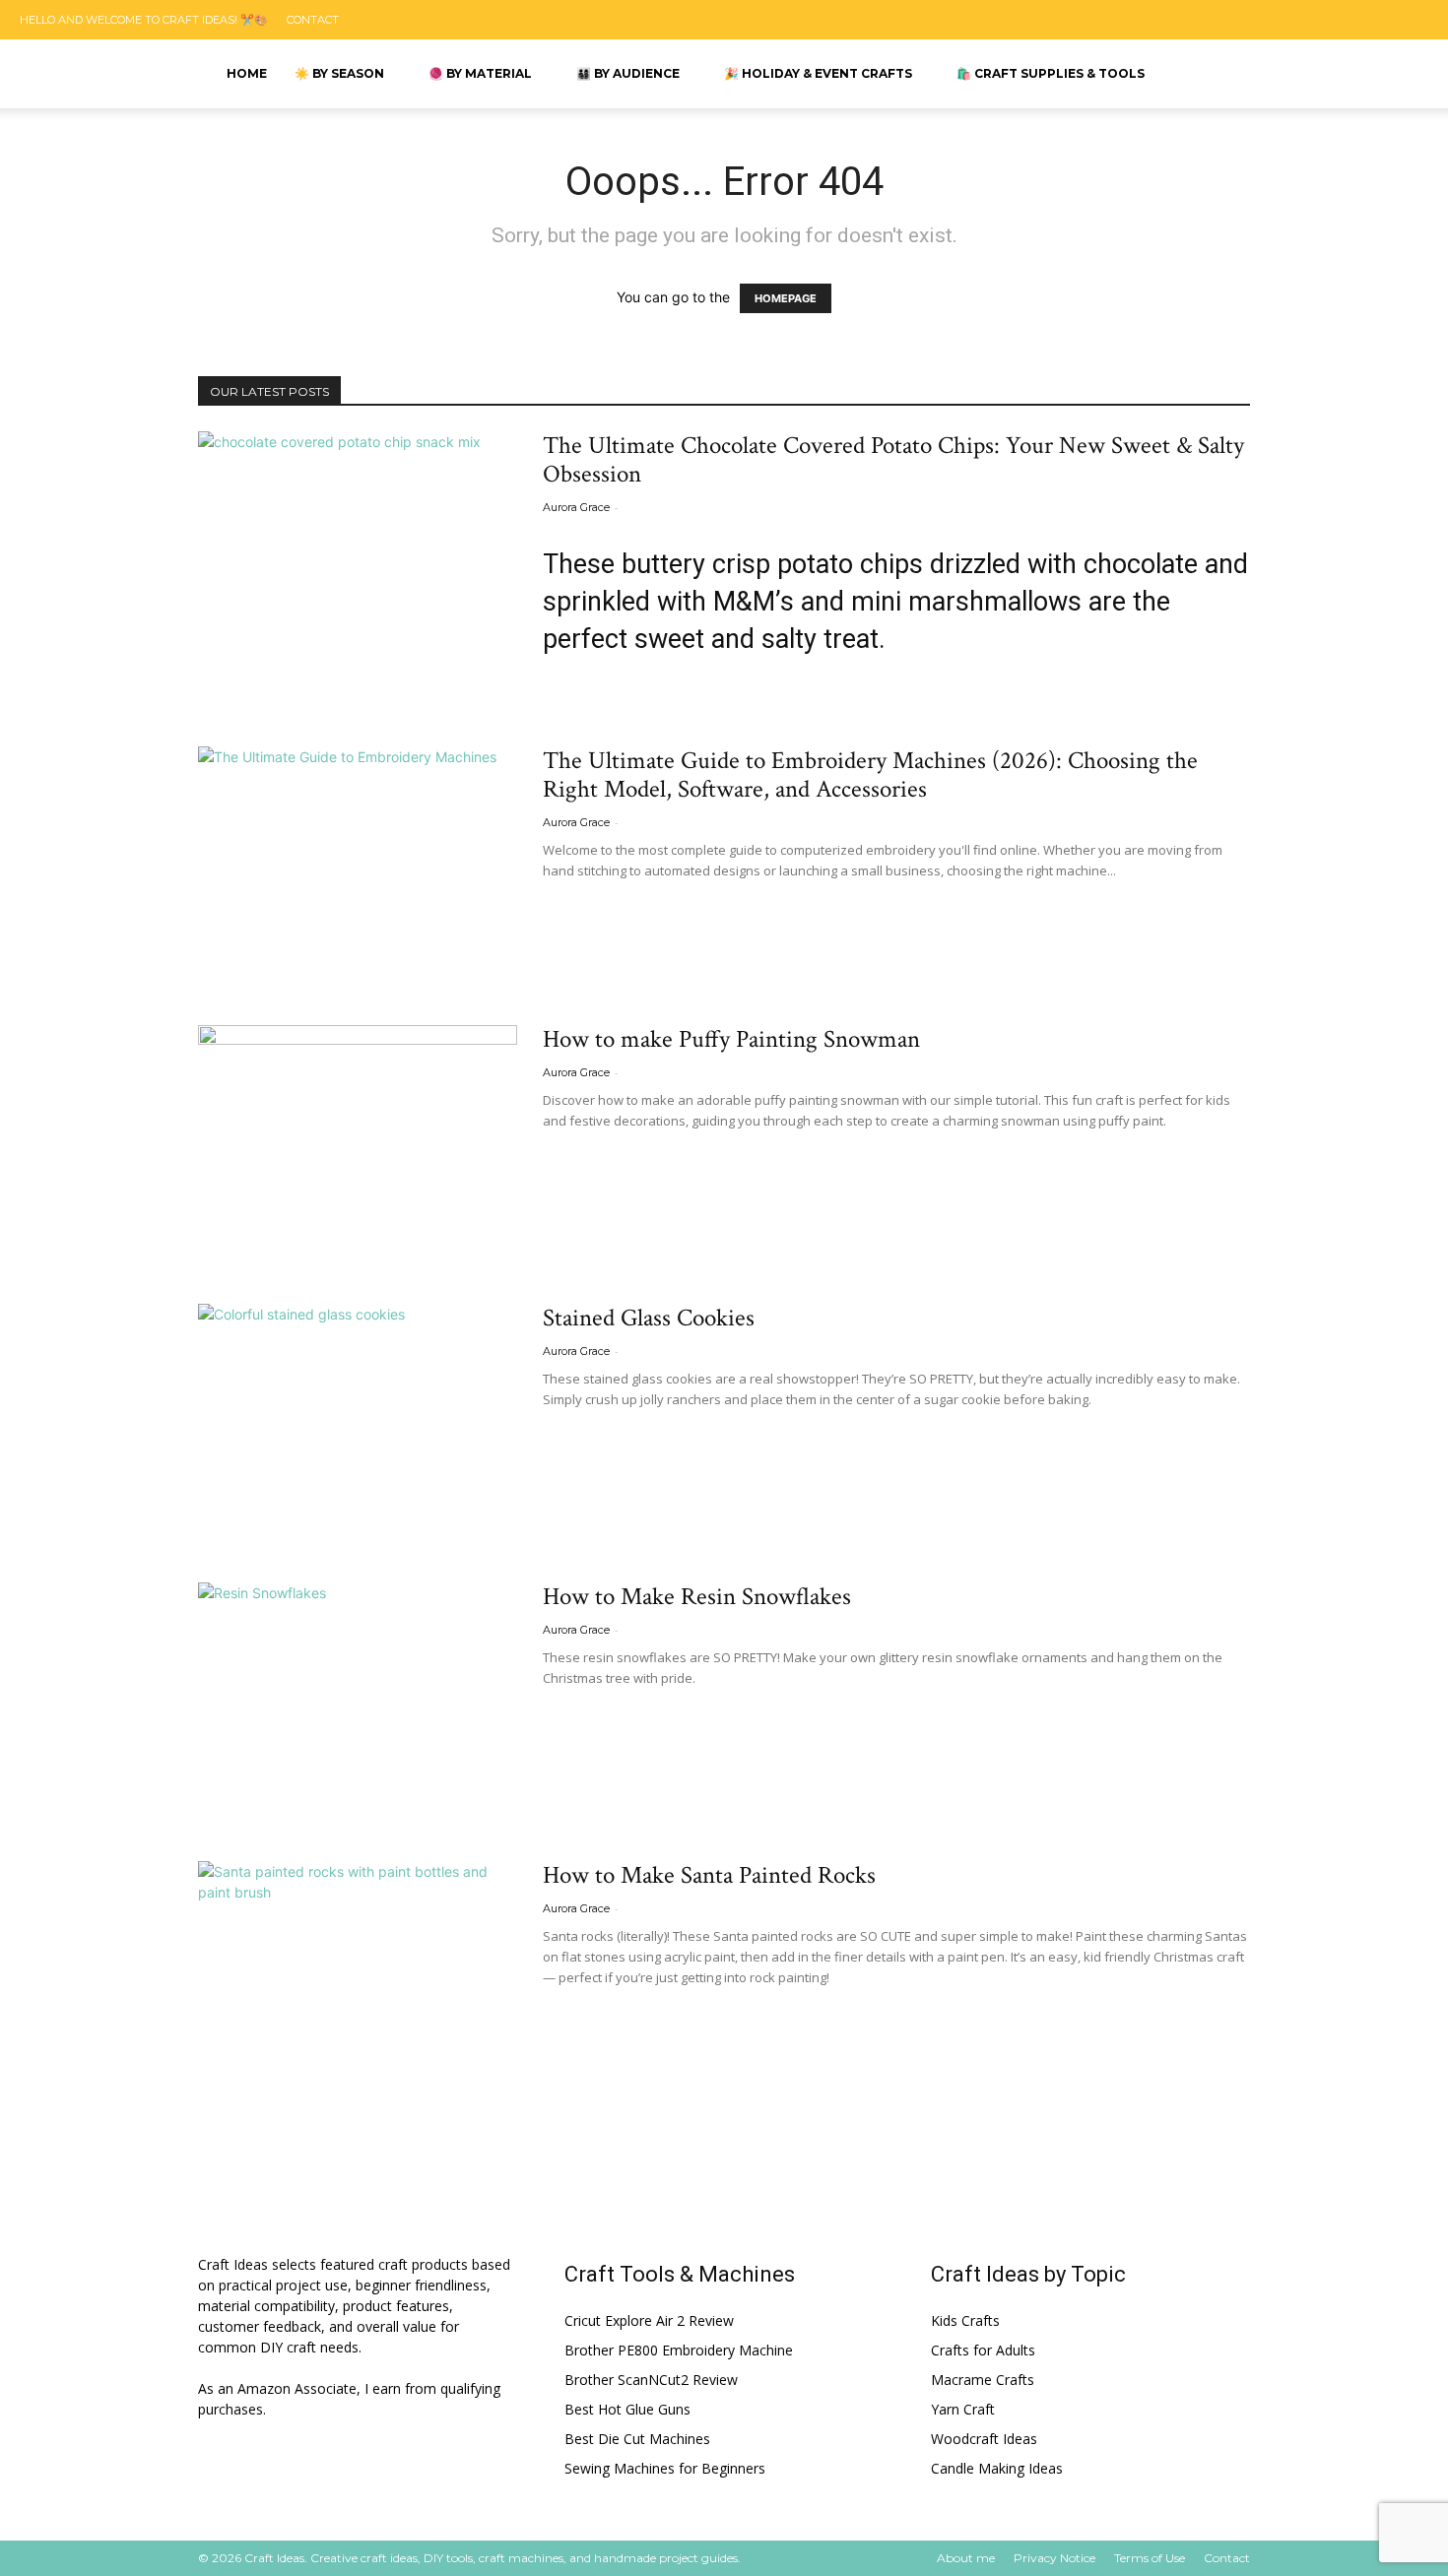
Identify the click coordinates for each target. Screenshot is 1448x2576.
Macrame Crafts (983, 2380)
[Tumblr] (1356, 20)
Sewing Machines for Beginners (665, 2468)
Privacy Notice (1054, 2558)
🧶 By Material (480, 73)
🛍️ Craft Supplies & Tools (1051, 73)
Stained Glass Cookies (649, 1318)
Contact (313, 20)
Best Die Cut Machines (637, 2439)
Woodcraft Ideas (984, 2439)
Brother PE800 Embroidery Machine (679, 2350)
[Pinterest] (1308, 20)
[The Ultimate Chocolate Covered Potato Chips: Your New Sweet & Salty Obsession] (358, 547)
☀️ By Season (339, 73)
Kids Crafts (965, 2320)
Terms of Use (1150, 2558)
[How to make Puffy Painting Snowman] (358, 1141)
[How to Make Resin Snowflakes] (358, 1698)
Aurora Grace (576, 507)
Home (247, 73)
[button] (1280, 75)
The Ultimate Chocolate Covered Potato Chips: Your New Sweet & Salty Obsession (893, 460)
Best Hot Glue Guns (627, 2409)
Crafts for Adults (983, 2350)
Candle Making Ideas (997, 2468)
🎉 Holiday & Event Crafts (818, 73)
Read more (591, 689)
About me (966, 2558)
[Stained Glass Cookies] (358, 1419)
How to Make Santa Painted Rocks (709, 1875)
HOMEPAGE (786, 298)
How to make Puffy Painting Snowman (731, 1039)
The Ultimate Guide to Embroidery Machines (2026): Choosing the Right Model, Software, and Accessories (870, 775)
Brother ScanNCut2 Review (651, 2380)
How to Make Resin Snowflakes (697, 1597)
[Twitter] (1406, 20)
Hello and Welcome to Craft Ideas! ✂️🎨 (144, 20)
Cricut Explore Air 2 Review (649, 2320)
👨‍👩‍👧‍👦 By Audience (628, 73)
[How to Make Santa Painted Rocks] (358, 1977)
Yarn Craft (963, 2409)
